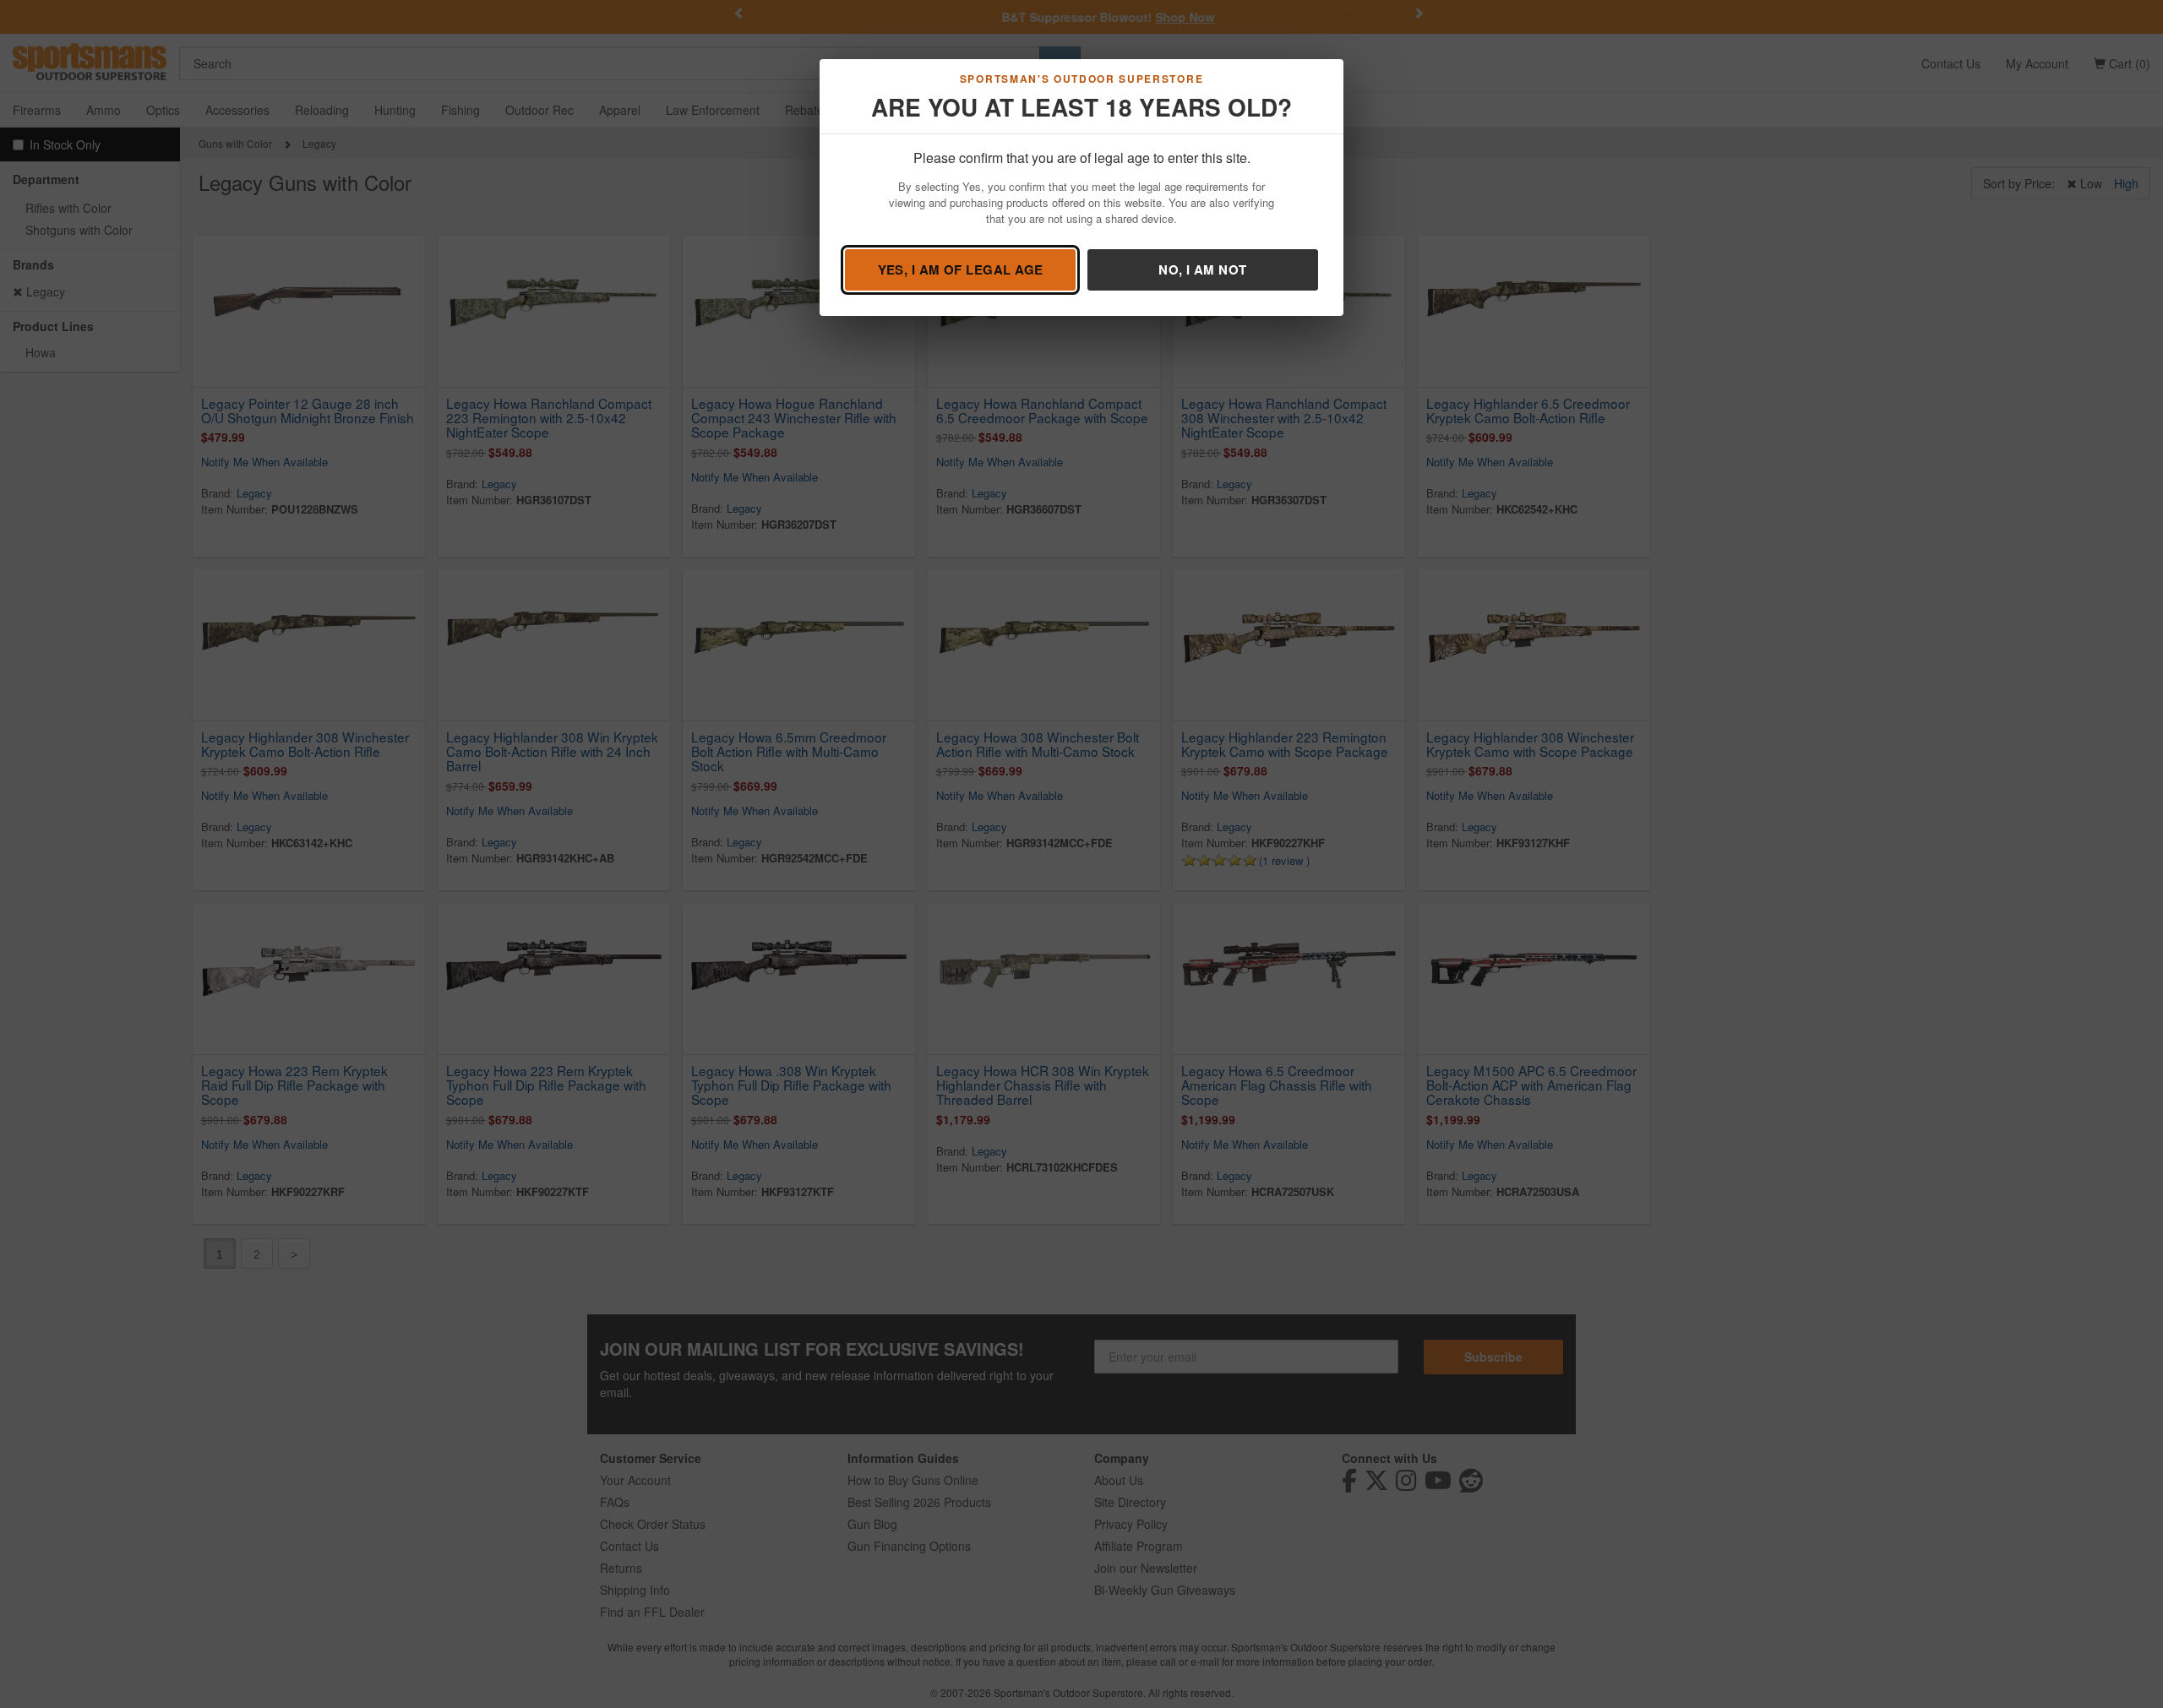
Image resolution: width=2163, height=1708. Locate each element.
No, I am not (1202, 269)
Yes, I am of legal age (961, 269)
